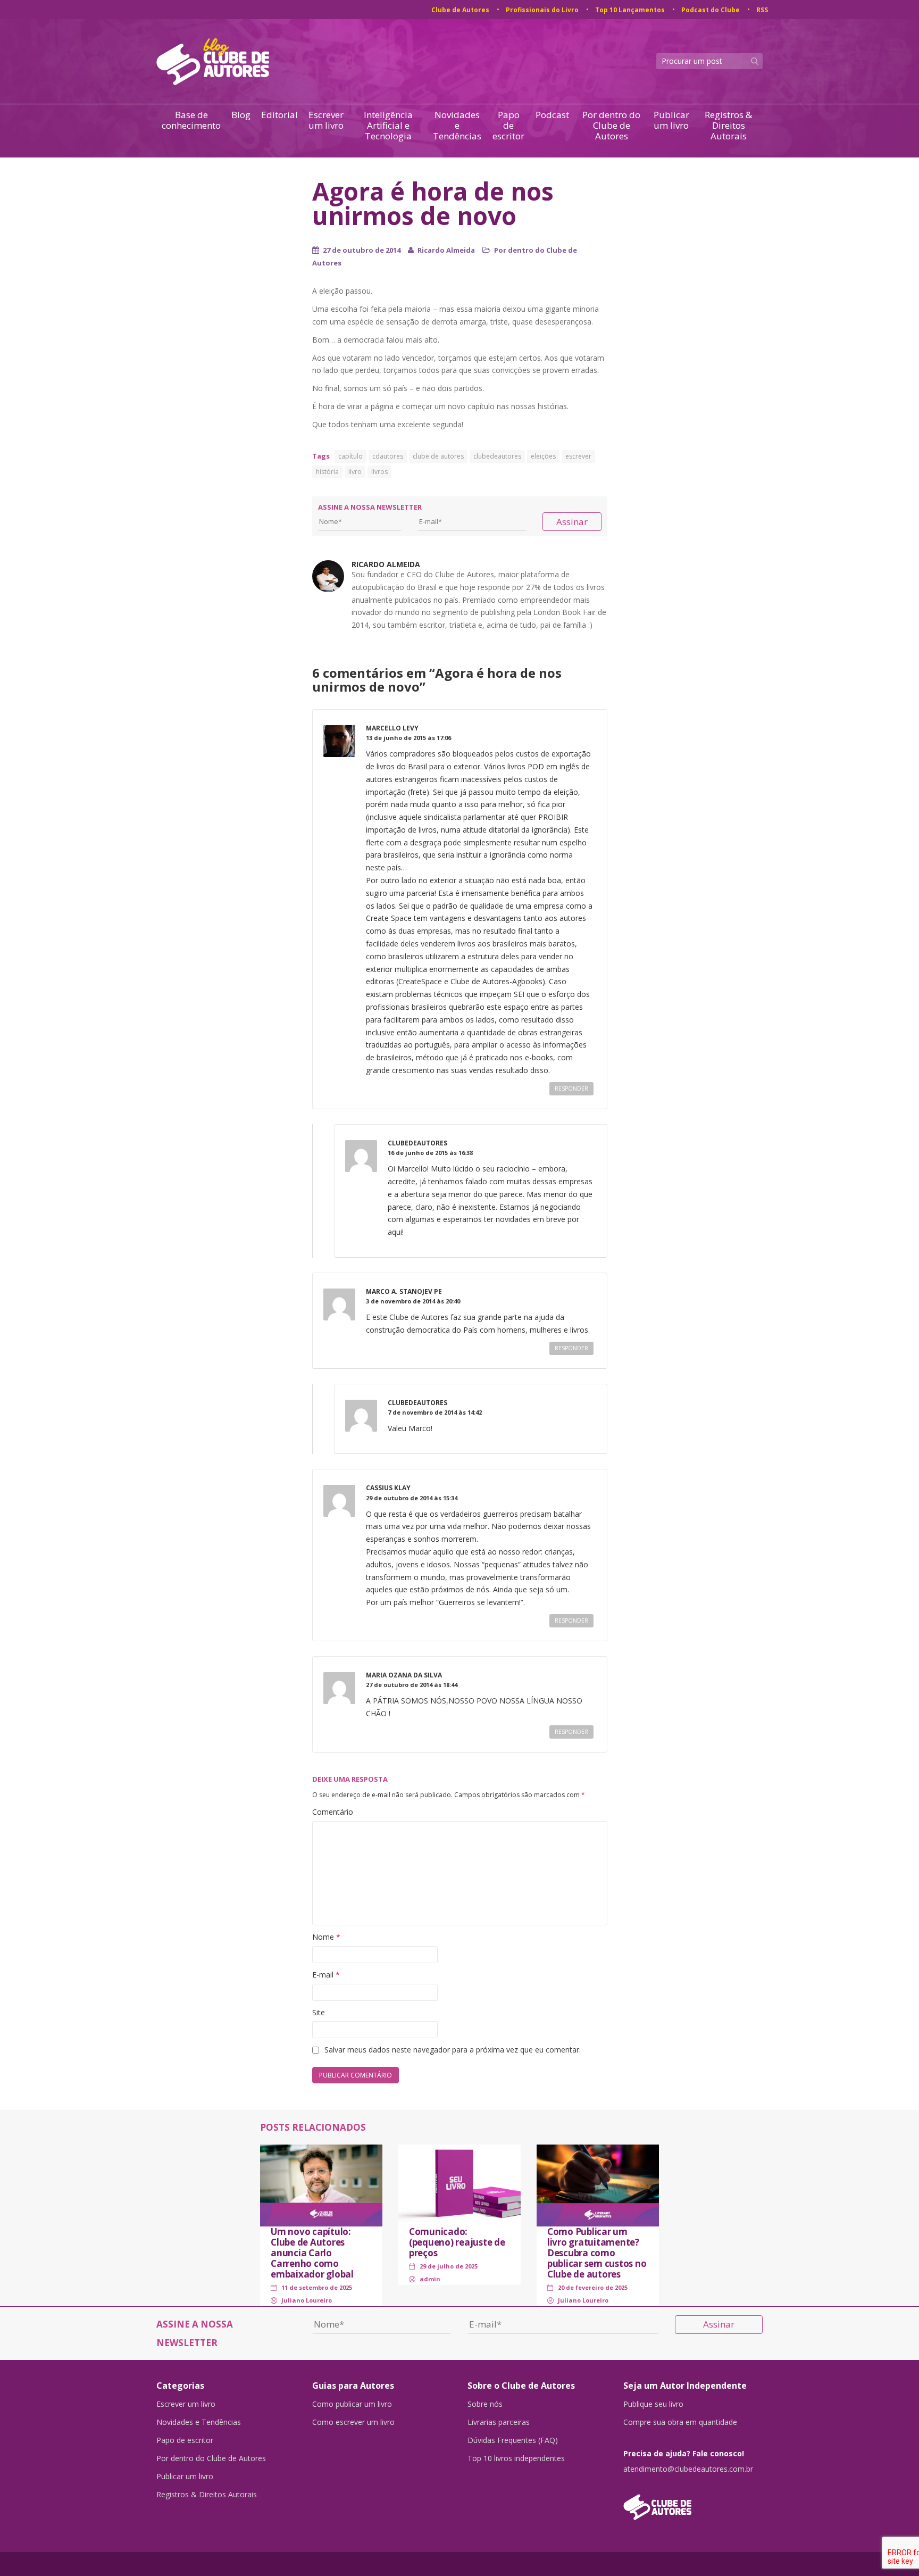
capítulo (350, 456)
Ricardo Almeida (446, 250)
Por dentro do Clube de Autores (611, 126)
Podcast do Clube (711, 10)
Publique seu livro (653, 2404)
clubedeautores (497, 456)
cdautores (388, 456)
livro (355, 472)
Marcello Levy (392, 728)
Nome (326, 1937)
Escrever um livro (326, 121)
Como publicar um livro (352, 2404)
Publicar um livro (671, 121)
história (327, 472)
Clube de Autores (460, 10)
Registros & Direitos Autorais (728, 126)
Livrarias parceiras (499, 2422)
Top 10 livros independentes (516, 2458)
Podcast (552, 115)
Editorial (279, 115)
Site (319, 2012)
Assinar (572, 522)
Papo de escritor (508, 126)
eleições (543, 456)
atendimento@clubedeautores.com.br (688, 2469)
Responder (571, 1088)
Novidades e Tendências (457, 126)
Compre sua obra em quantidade (680, 2422)
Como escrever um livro (353, 2422)
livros (379, 472)
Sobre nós (485, 2404)
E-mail (326, 1975)
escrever (578, 456)
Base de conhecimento (191, 121)
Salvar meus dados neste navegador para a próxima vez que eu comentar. (453, 2050)
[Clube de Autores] (693, 2502)
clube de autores (438, 456)
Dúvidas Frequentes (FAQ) (513, 2440)
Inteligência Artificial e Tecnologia (388, 126)
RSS (762, 10)
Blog (241, 115)
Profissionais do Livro (542, 10)
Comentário (333, 1812)
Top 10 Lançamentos (630, 10)
